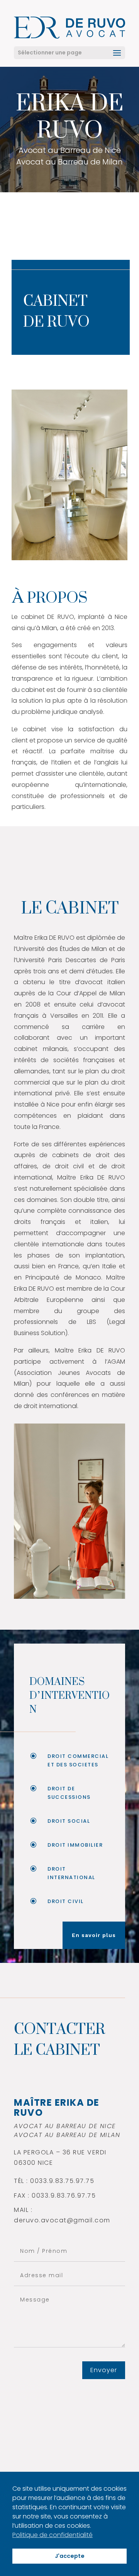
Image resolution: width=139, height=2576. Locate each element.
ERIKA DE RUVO (69, 117)
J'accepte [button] (70, 2556)
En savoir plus (94, 1935)
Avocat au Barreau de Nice (70, 151)
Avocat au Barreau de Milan (69, 163)
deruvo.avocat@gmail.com (62, 2220)
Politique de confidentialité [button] (53, 2535)
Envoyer (104, 2370)
